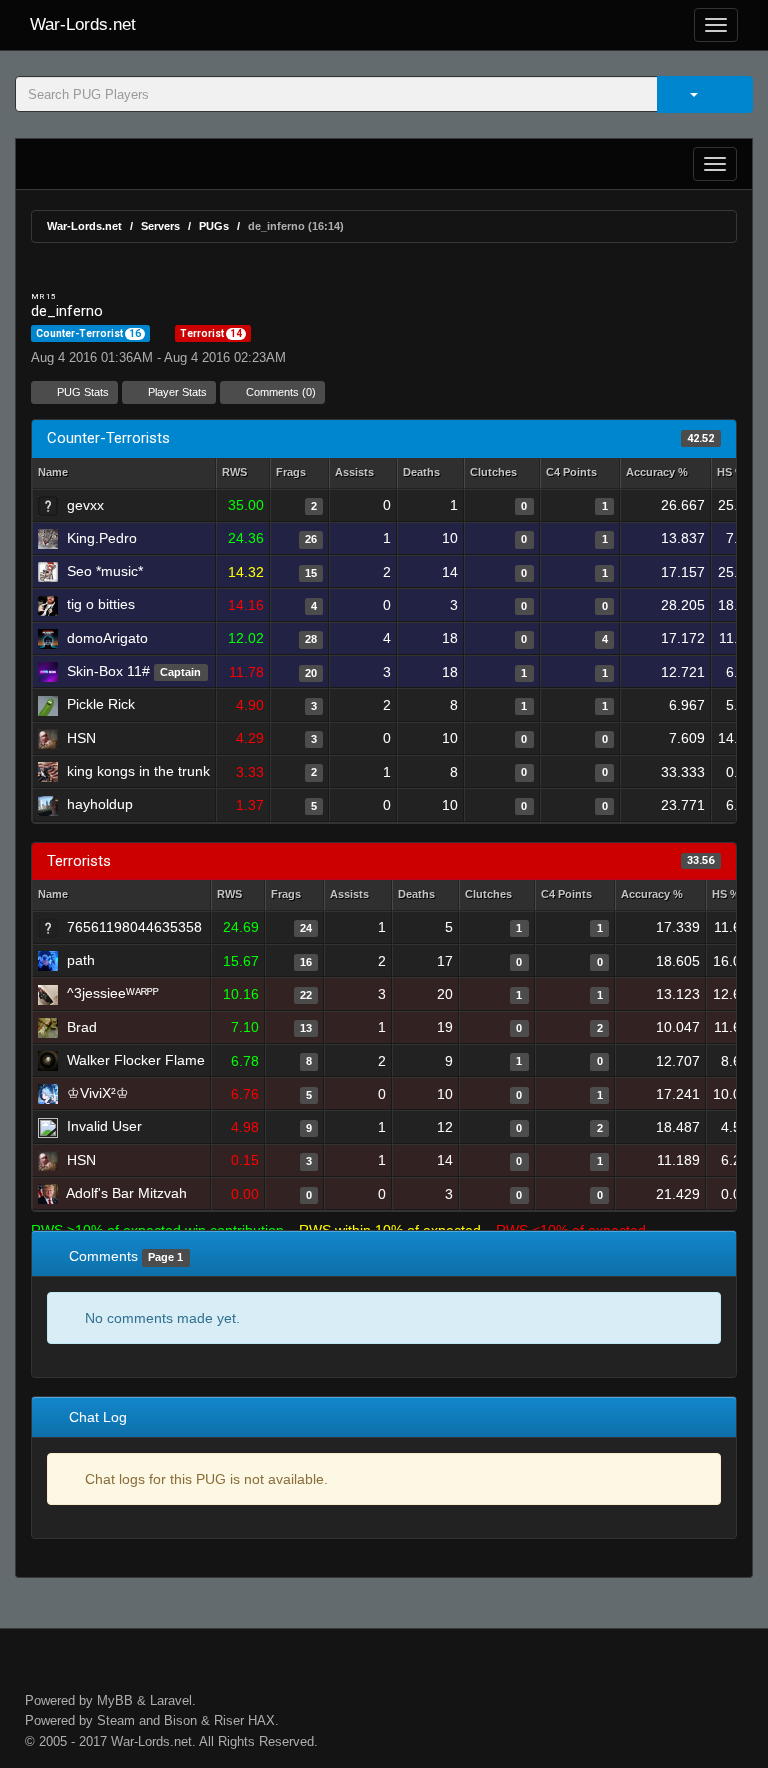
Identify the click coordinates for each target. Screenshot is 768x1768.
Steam (116, 1720)
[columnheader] (243, 473)
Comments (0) (279, 392)
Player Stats (176, 392)
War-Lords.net (83, 24)
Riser (229, 1720)
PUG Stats (81, 392)
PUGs (214, 226)
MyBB (115, 1700)
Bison (180, 1720)
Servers (160, 226)
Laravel (171, 1700)
